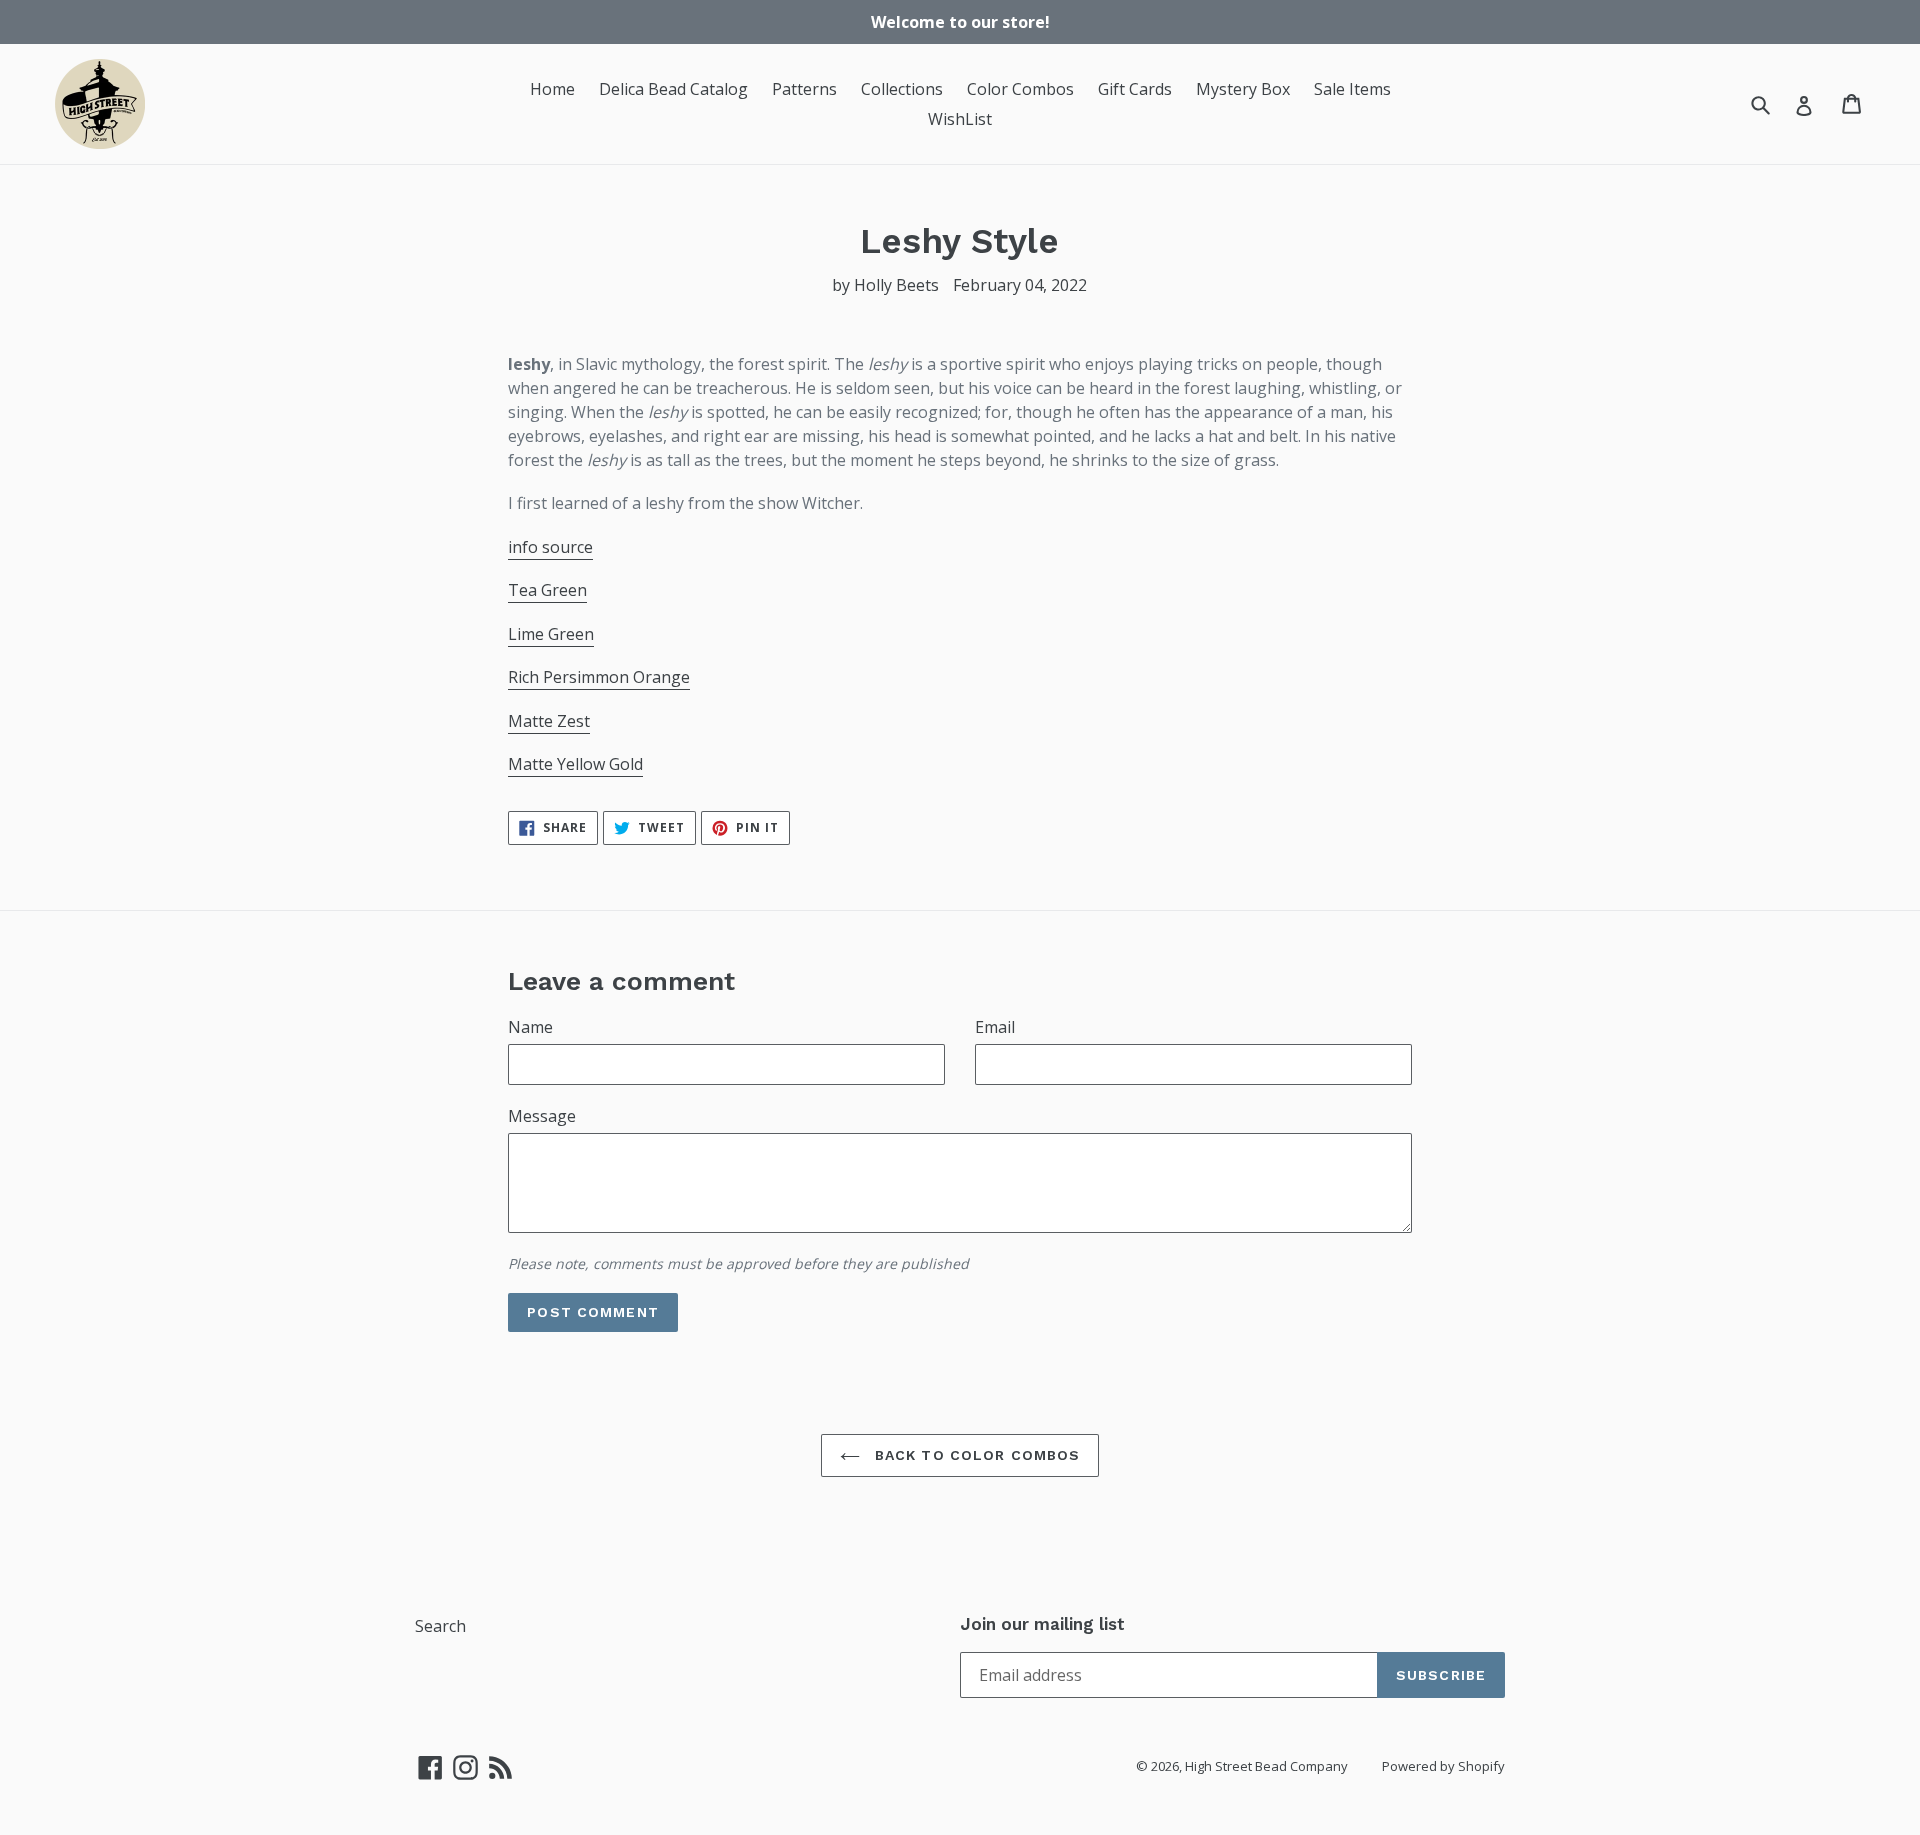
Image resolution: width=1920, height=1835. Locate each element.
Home (552, 89)
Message (542, 1116)
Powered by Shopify (1443, 1766)
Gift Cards (1135, 89)
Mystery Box (1243, 89)
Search (440, 1626)
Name (530, 1027)
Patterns (804, 89)
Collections (902, 89)
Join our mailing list (1042, 1624)
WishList (960, 119)
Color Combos (1020, 89)
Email (995, 1027)
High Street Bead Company (1266, 1766)
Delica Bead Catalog (673, 89)
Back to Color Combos (975, 1455)
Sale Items (1352, 89)
